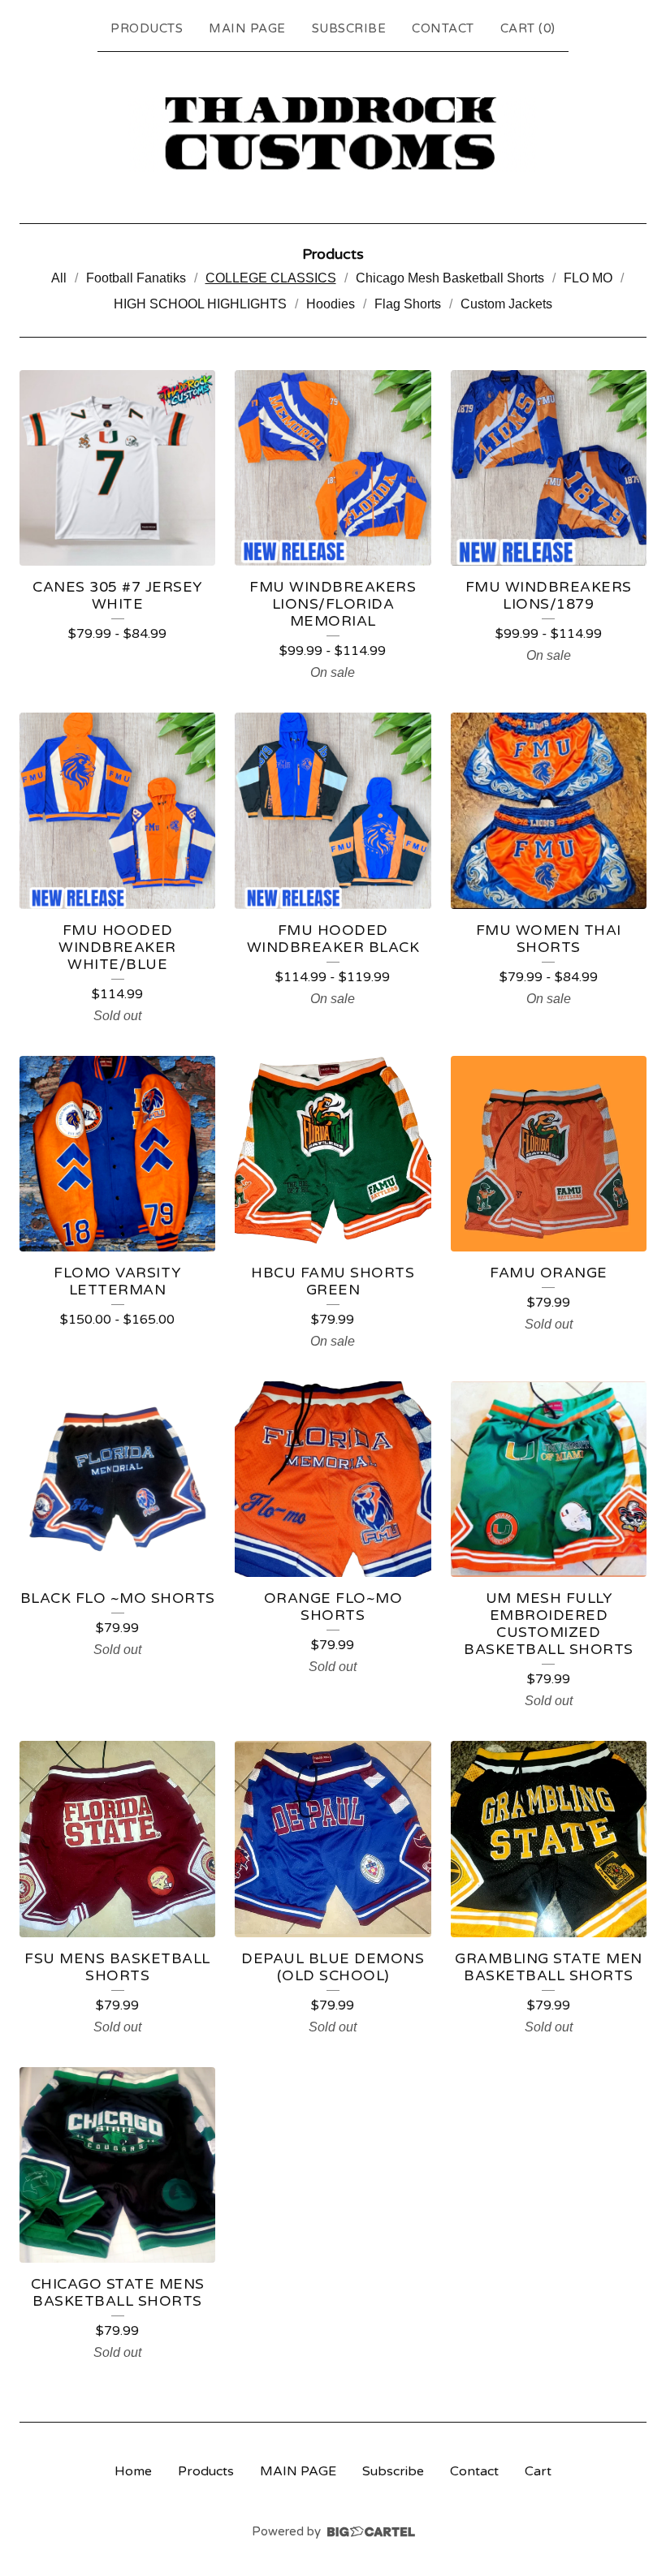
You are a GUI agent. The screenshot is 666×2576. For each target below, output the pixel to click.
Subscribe (349, 28)
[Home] (333, 134)
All (59, 278)
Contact (443, 28)
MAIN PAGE (247, 28)
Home (133, 2471)
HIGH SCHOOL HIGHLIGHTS (200, 304)
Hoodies (331, 304)
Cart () (528, 28)
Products (147, 28)
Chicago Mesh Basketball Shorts (450, 278)
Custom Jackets (506, 304)
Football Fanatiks (136, 278)
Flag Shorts (408, 304)
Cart (538, 2471)
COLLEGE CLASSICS (271, 278)
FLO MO (588, 278)
